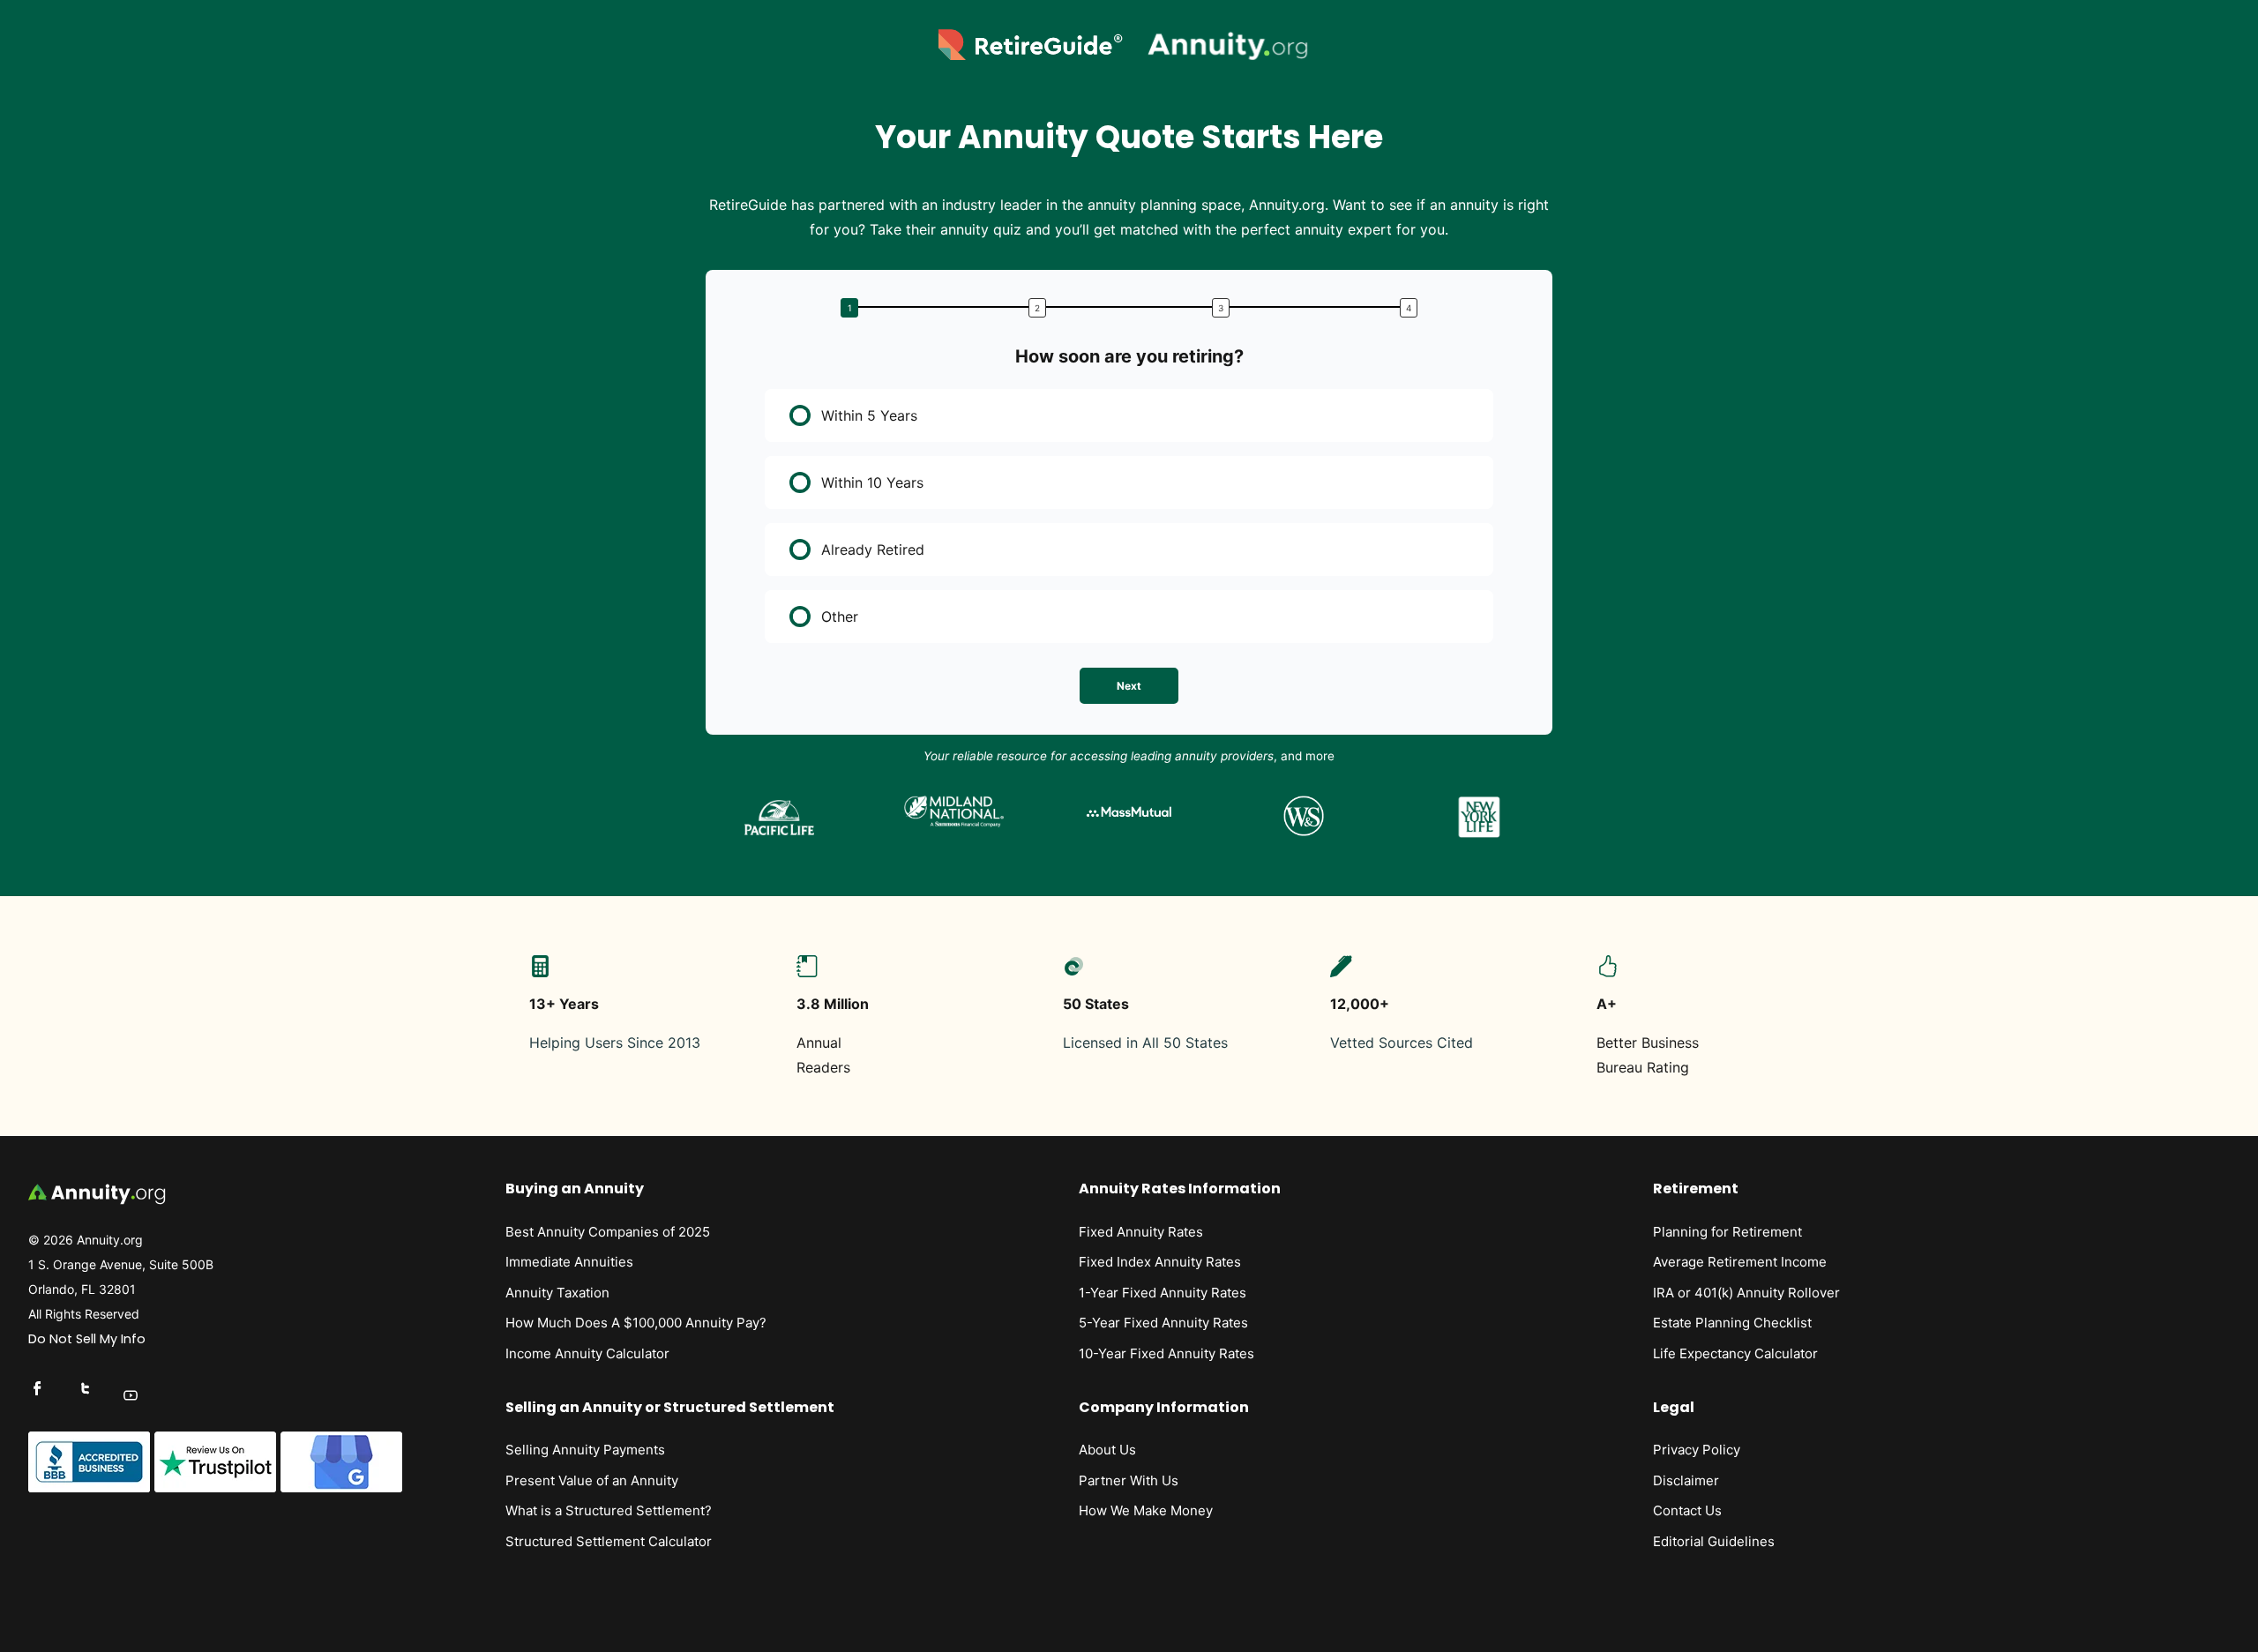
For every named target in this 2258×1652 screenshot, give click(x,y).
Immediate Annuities (569, 1262)
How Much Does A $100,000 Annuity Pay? (636, 1323)
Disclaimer (1686, 1480)
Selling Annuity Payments (585, 1450)
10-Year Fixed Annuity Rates (1166, 1353)
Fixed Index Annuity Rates (1160, 1262)
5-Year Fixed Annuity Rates (1163, 1323)
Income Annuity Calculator (587, 1353)
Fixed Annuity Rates (1141, 1232)
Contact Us (1687, 1510)
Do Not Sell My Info (87, 1339)
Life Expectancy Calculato (1733, 1353)
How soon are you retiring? (1129, 356)
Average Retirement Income (1740, 1262)
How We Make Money (1146, 1510)
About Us (1107, 1450)
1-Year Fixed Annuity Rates (1163, 1293)
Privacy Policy (1697, 1450)
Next (1129, 686)
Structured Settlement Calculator (609, 1541)
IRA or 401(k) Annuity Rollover (1746, 1293)
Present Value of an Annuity (592, 1480)
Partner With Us (1129, 1480)
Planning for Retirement (1727, 1232)
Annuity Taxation (557, 1293)
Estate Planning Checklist (1732, 1323)
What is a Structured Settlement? (609, 1510)
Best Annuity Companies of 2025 (608, 1232)
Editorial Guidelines (1714, 1541)
